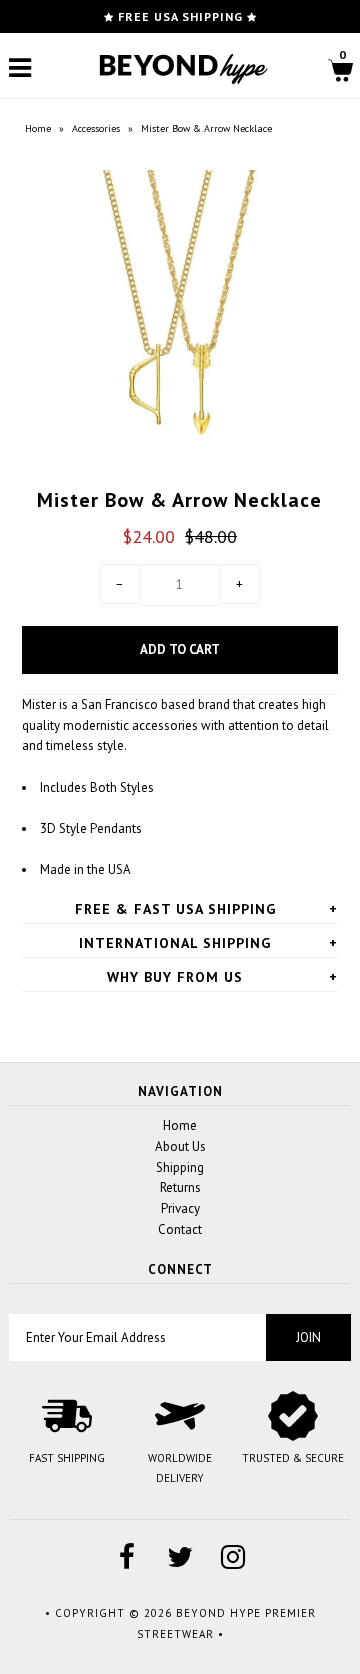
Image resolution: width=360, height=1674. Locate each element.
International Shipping (175, 943)
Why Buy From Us (175, 977)
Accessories (96, 128)
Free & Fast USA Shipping (175, 909)
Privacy (180, 1208)
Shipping (180, 1167)
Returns (180, 1187)
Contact (180, 1229)
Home (38, 128)
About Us (180, 1146)
